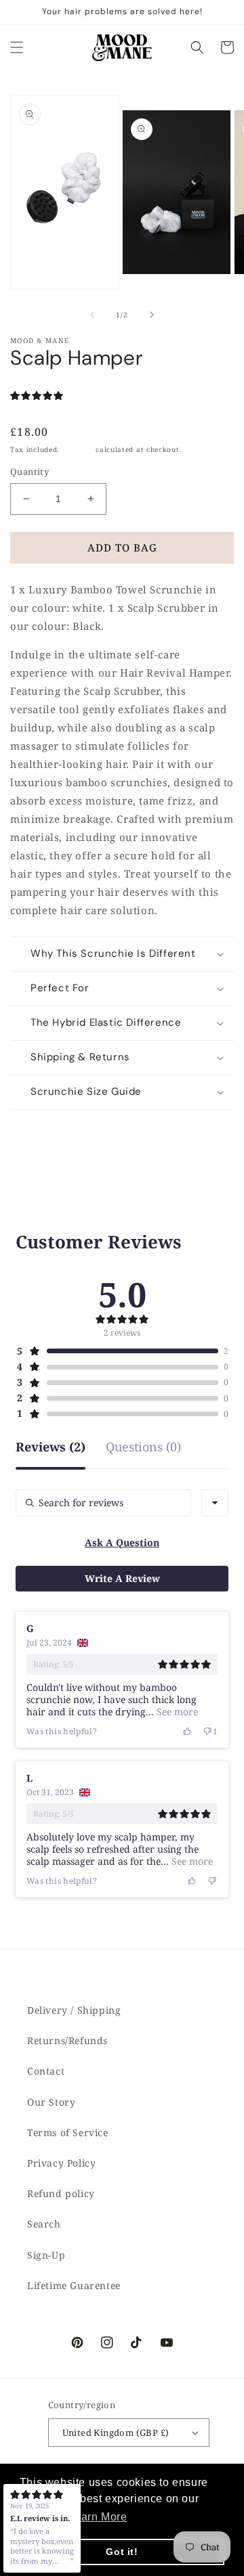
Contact (46, 2071)
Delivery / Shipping (74, 2010)
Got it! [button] (122, 2552)
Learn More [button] (97, 2517)
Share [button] (40, 1128)
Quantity (29, 472)
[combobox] (215, 1503)
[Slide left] (92, 315)
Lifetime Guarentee (74, 2285)
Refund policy (61, 2193)
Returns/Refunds (67, 2040)
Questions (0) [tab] (143, 1448)
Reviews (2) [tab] (50, 1448)
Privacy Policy (61, 2163)
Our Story (51, 2102)
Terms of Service (68, 2132)
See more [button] (176, 1712)
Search (44, 2224)
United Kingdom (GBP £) (116, 2433)
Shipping (78, 449)
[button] (17, 47)
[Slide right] (152, 315)
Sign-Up (46, 2255)
